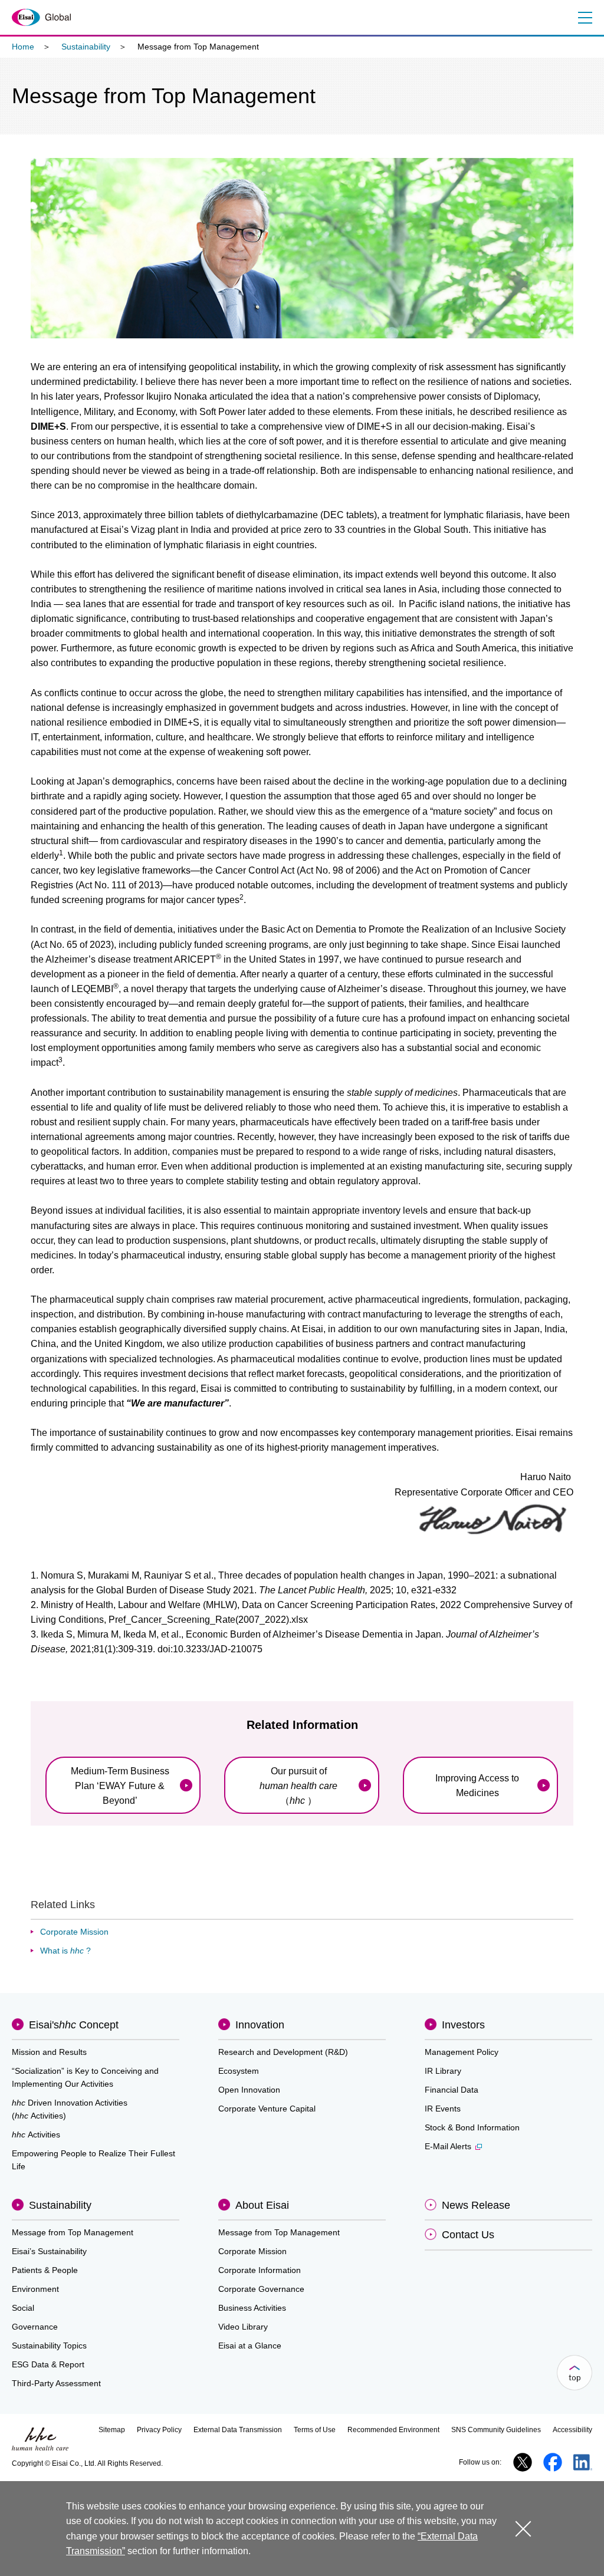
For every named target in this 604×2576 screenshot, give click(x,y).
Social (23, 2308)
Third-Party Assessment (56, 2383)
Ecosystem (239, 2071)
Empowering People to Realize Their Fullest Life (93, 2160)
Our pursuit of (298, 1786)
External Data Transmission (238, 2430)
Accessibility (572, 2430)
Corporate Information (260, 2270)
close (523, 2529)
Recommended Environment (393, 2430)
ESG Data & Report (48, 2364)
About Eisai (262, 2205)
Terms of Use (315, 2430)
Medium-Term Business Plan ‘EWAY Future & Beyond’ (120, 1786)
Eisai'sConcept (74, 2025)
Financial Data (452, 2090)
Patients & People (45, 2270)
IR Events (443, 2109)
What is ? (65, 1951)
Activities (36, 2134)
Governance (35, 2327)
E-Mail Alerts (448, 2146)
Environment (35, 2289)
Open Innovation (249, 2090)
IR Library (443, 2071)
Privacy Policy (159, 2430)
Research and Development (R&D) (283, 2052)
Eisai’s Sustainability (49, 2251)
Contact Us (468, 2235)
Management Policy (462, 2052)
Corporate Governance (261, 2289)
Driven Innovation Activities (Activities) (70, 2109)
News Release (476, 2205)
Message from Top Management (73, 2232)
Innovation (260, 2025)
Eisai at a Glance (250, 2346)
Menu (585, 18)
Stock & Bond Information (472, 2127)
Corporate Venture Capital (267, 2109)
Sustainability (86, 47)
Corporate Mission (74, 1932)
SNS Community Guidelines (496, 2430)
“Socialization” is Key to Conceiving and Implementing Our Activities (85, 2077)
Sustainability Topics (49, 2346)
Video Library (243, 2327)
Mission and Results (49, 2052)
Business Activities (252, 2308)
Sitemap (112, 2430)
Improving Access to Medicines (477, 1786)
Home (23, 47)
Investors (463, 2025)
